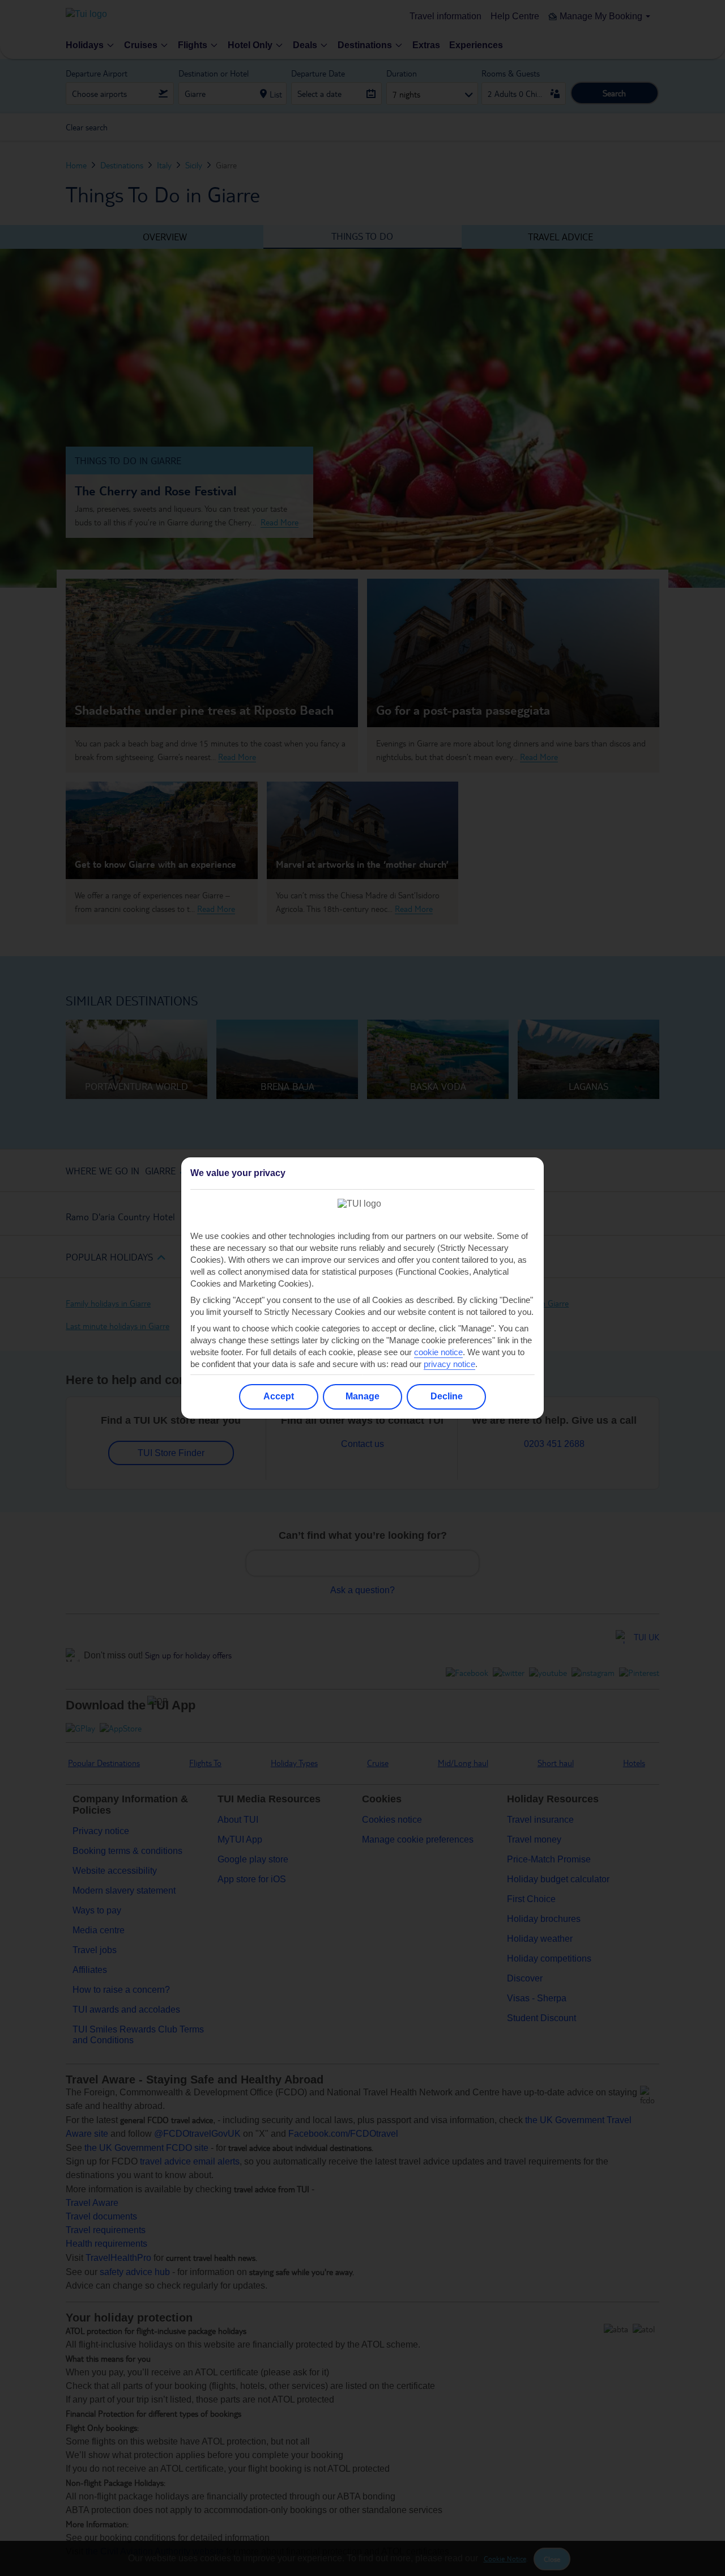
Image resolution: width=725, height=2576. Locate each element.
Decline (447, 1396)
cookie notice (438, 1352)
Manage (362, 1396)
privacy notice (449, 1364)
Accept (279, 1396)
